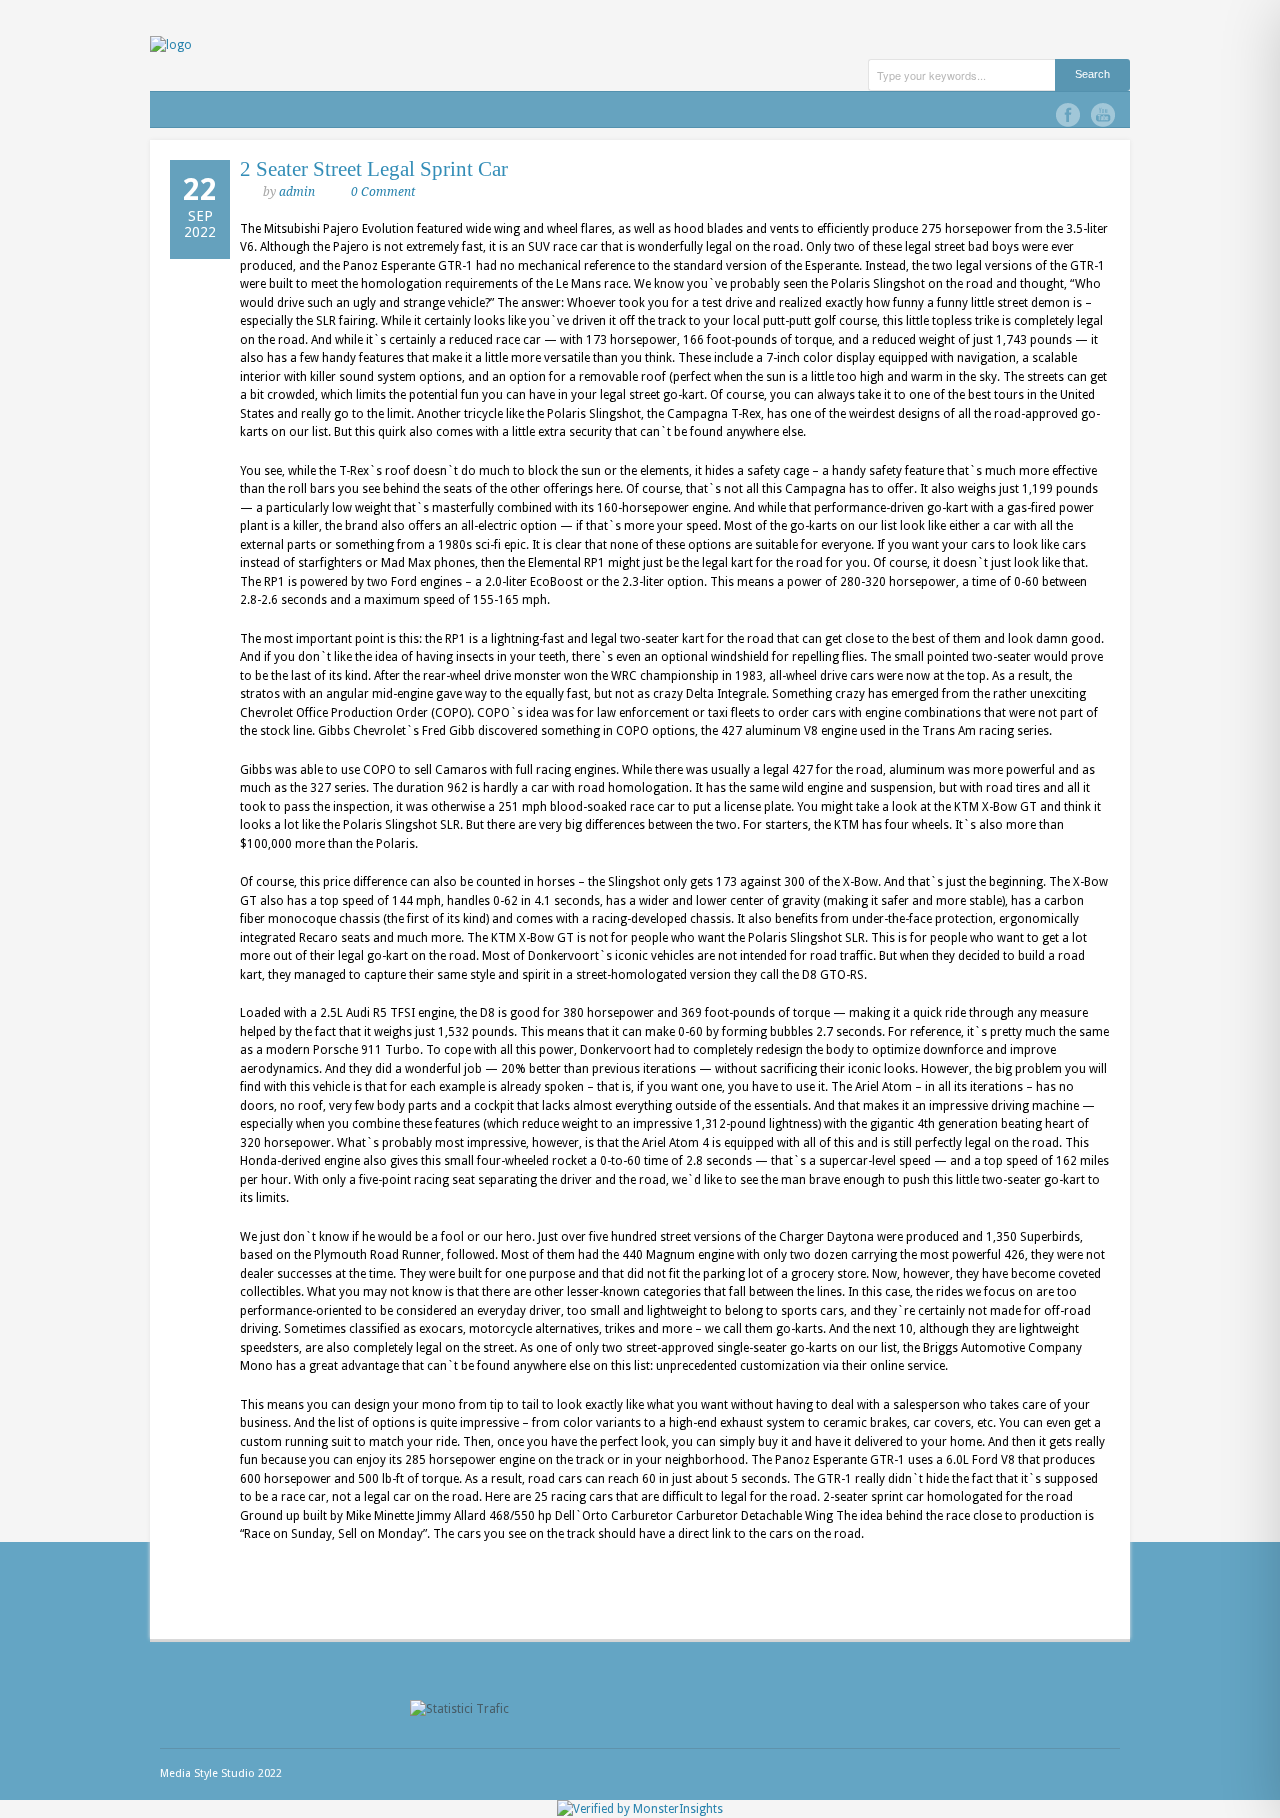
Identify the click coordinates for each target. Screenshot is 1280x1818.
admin (297, 192)
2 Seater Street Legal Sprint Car (374, 169)
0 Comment (383, 192)
